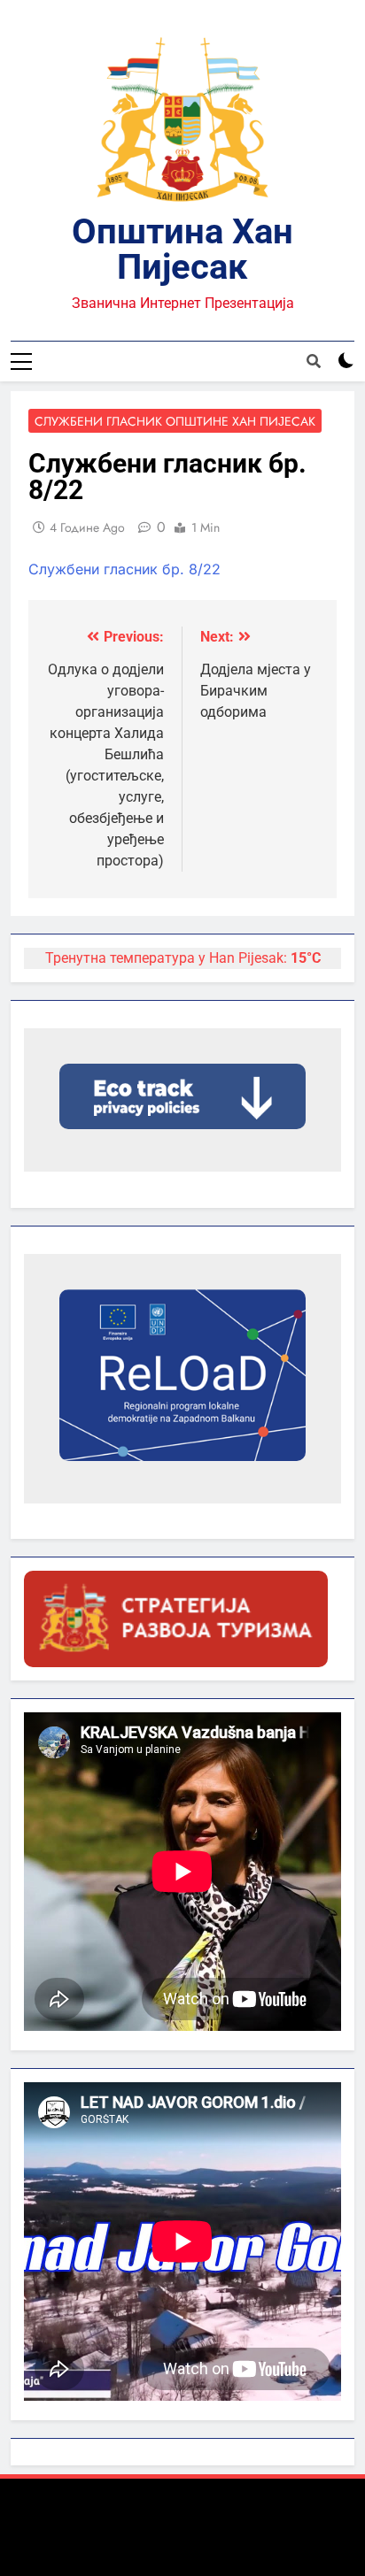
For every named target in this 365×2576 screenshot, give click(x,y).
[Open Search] (314, 361)
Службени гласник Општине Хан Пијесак (175, 421)
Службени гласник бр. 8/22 (124, 569)
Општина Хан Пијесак (182, 249)
